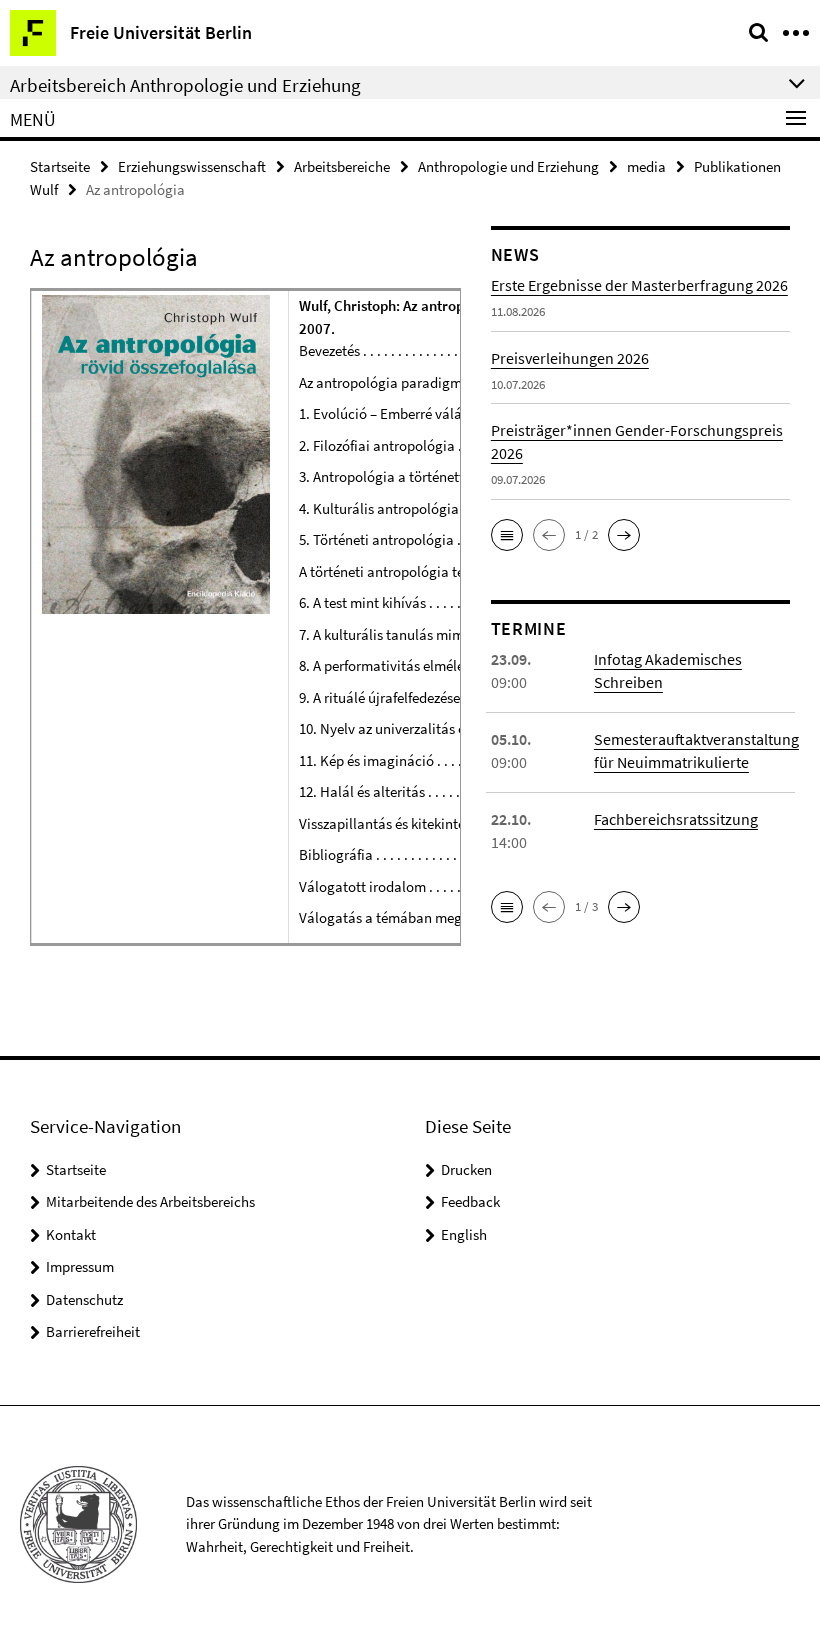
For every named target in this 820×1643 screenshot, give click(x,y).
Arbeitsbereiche (342, 166)
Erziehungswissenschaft (192, 166)
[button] (507, 535)
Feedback (470, 1201)
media (646, 166)
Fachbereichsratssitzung (676, 819)
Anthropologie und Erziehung (508, 166)
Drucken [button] (466, 1169)
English (464, 1234)
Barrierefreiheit (93, 1331)
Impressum (80, 1266)
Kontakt (71, 1234)
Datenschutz (84, 1299)
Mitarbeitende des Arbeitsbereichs (150, 1201)
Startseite (60, 166)
